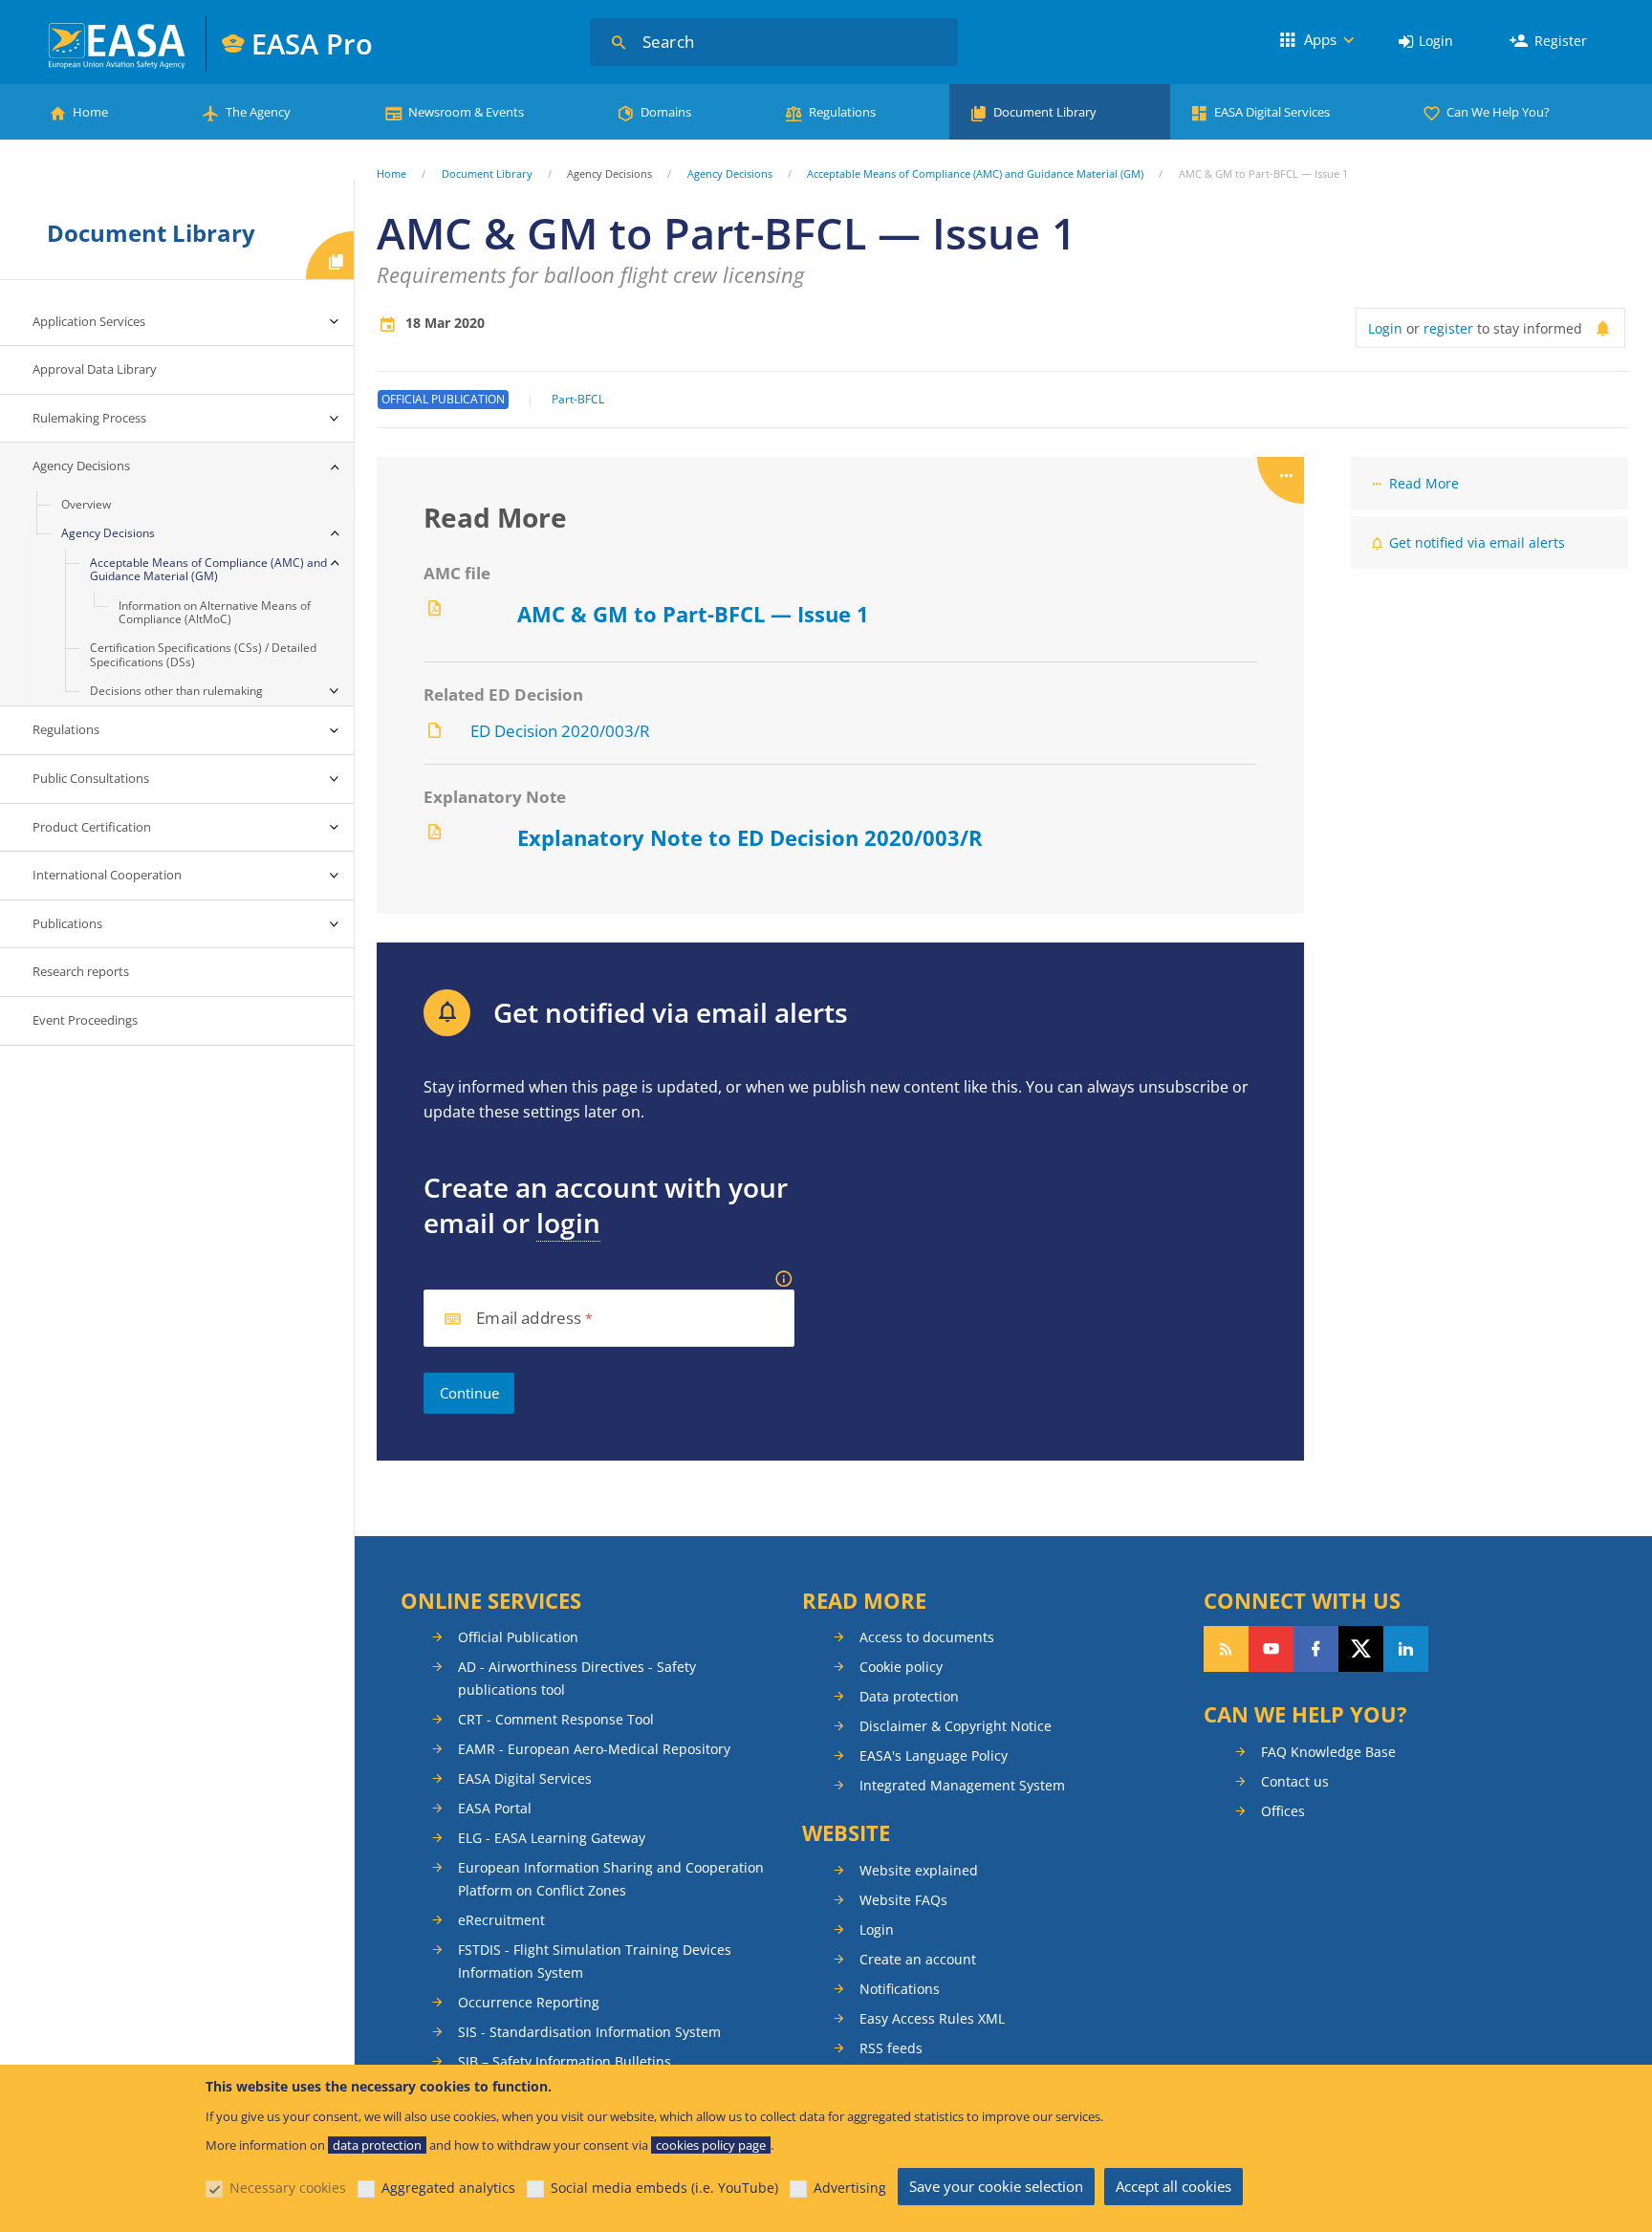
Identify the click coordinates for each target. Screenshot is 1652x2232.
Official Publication (518, 1637)
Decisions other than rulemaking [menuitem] (176, 691)
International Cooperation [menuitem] (107, 875)
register (1448, 328)
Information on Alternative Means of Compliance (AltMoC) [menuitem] (215, 612)
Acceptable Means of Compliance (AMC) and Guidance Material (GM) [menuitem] (208, 569)
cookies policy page (711, 2145)
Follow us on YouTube (1271, 1649)
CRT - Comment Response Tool (556, 1719)
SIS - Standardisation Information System (589, 2032)
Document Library (1045, 112)
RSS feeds (891, 2048)
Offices (1283, 1811)
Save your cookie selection (996, 2186)
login (568, 1223)
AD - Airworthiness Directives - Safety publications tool (577, 1678)
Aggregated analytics (448, 2188)
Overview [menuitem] (86, 504)
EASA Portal (495, 1808)
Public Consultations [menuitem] (91, 778)
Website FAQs (903, 1900)
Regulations (842, 112)
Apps (1320, 39)
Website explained (919, 1870)
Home (90, 112)
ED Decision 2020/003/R (560, 731)
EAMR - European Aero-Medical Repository (594, 1749)
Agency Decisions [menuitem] (81, 466)
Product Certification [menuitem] (92, 827)
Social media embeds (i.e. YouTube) (664, 2188)
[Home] (118, 43)
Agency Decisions (730, 173)
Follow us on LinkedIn (1406, 1649)
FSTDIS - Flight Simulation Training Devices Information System (595, 1961)
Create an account (918, 1959)
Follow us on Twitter (1361, 1649)
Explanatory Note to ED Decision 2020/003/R (750, 837)
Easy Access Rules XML (932, 2018)
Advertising (850, 2188)
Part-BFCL (578, 400)
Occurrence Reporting (529, 2002)
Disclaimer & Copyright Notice (956, 1726)
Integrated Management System (962, 1785)
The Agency (258, 112)
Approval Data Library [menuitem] (95, 369)
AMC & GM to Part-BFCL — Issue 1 (693, 614)
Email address (529, 1319)
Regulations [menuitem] (66, 729)
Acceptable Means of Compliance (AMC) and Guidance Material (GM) (975, 173)
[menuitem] (1426, 42)
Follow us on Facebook (1316, 1649)
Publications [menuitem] (67, 923)
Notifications (900, 1989)
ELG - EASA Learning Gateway (552, 1838)
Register (1561, 41)
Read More (1424, 483)
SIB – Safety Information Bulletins (565, 2061)
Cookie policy (901, 1667)
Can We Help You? (1498, 112)
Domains (666, 112)
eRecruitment (501, 1920)
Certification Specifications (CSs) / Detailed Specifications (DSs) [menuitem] (203, 654)
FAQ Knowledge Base (1328, 1752)
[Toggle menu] (335, 322)
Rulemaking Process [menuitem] (89, 418)
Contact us (1295, 1781)
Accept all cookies (1174, 2186)
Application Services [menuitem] (89, 321)
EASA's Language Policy (934, 1755)
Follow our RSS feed (1226, 1649)
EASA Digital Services (1272, 112)
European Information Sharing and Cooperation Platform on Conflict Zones (611, 1879)
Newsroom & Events (466, 112)
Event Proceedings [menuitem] (85, 1020)
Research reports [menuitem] (81, 971)
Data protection (909, 1696)
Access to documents (927, 1637)
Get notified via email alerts (1477, 542)
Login (1436, 41)
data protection (377, 2145)
